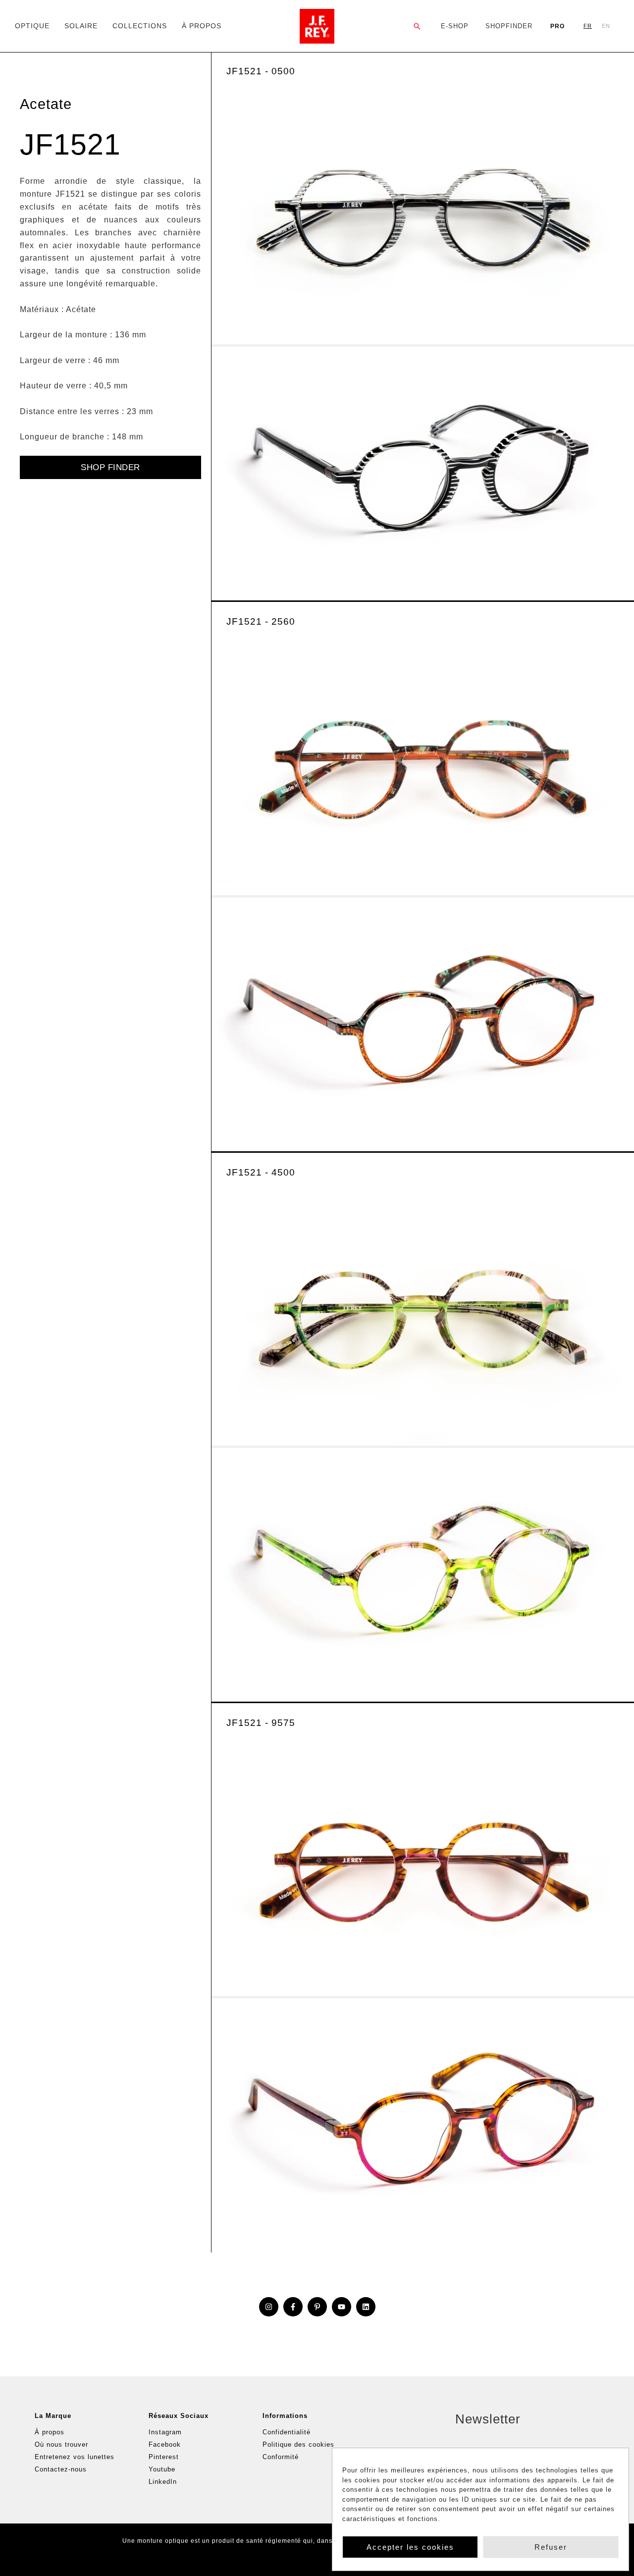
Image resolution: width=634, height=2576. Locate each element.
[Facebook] (293, 2307)
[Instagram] (269, 2307)
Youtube (162, 2469)
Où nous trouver (61, 2444)
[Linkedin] (366, 2307)
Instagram (165, 2432)
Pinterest (164, 2457)
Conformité (281, 2457)
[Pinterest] (317, 2307)
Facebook (165, 2444)
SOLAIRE (81, 26)
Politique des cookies (298, 2444)
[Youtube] (342, 2307)
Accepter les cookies (410, 2547)
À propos (50, 2432)
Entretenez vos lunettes (75, 2457)
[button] (417, 26)
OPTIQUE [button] (32, 26)
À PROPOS (202, 26)
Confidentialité (287, 2432)
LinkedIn (163, 2482)
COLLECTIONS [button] (140, 26)
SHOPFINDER (509, 26)
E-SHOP (455, 26)
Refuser (551, 2547)
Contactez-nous (61, 2469)
